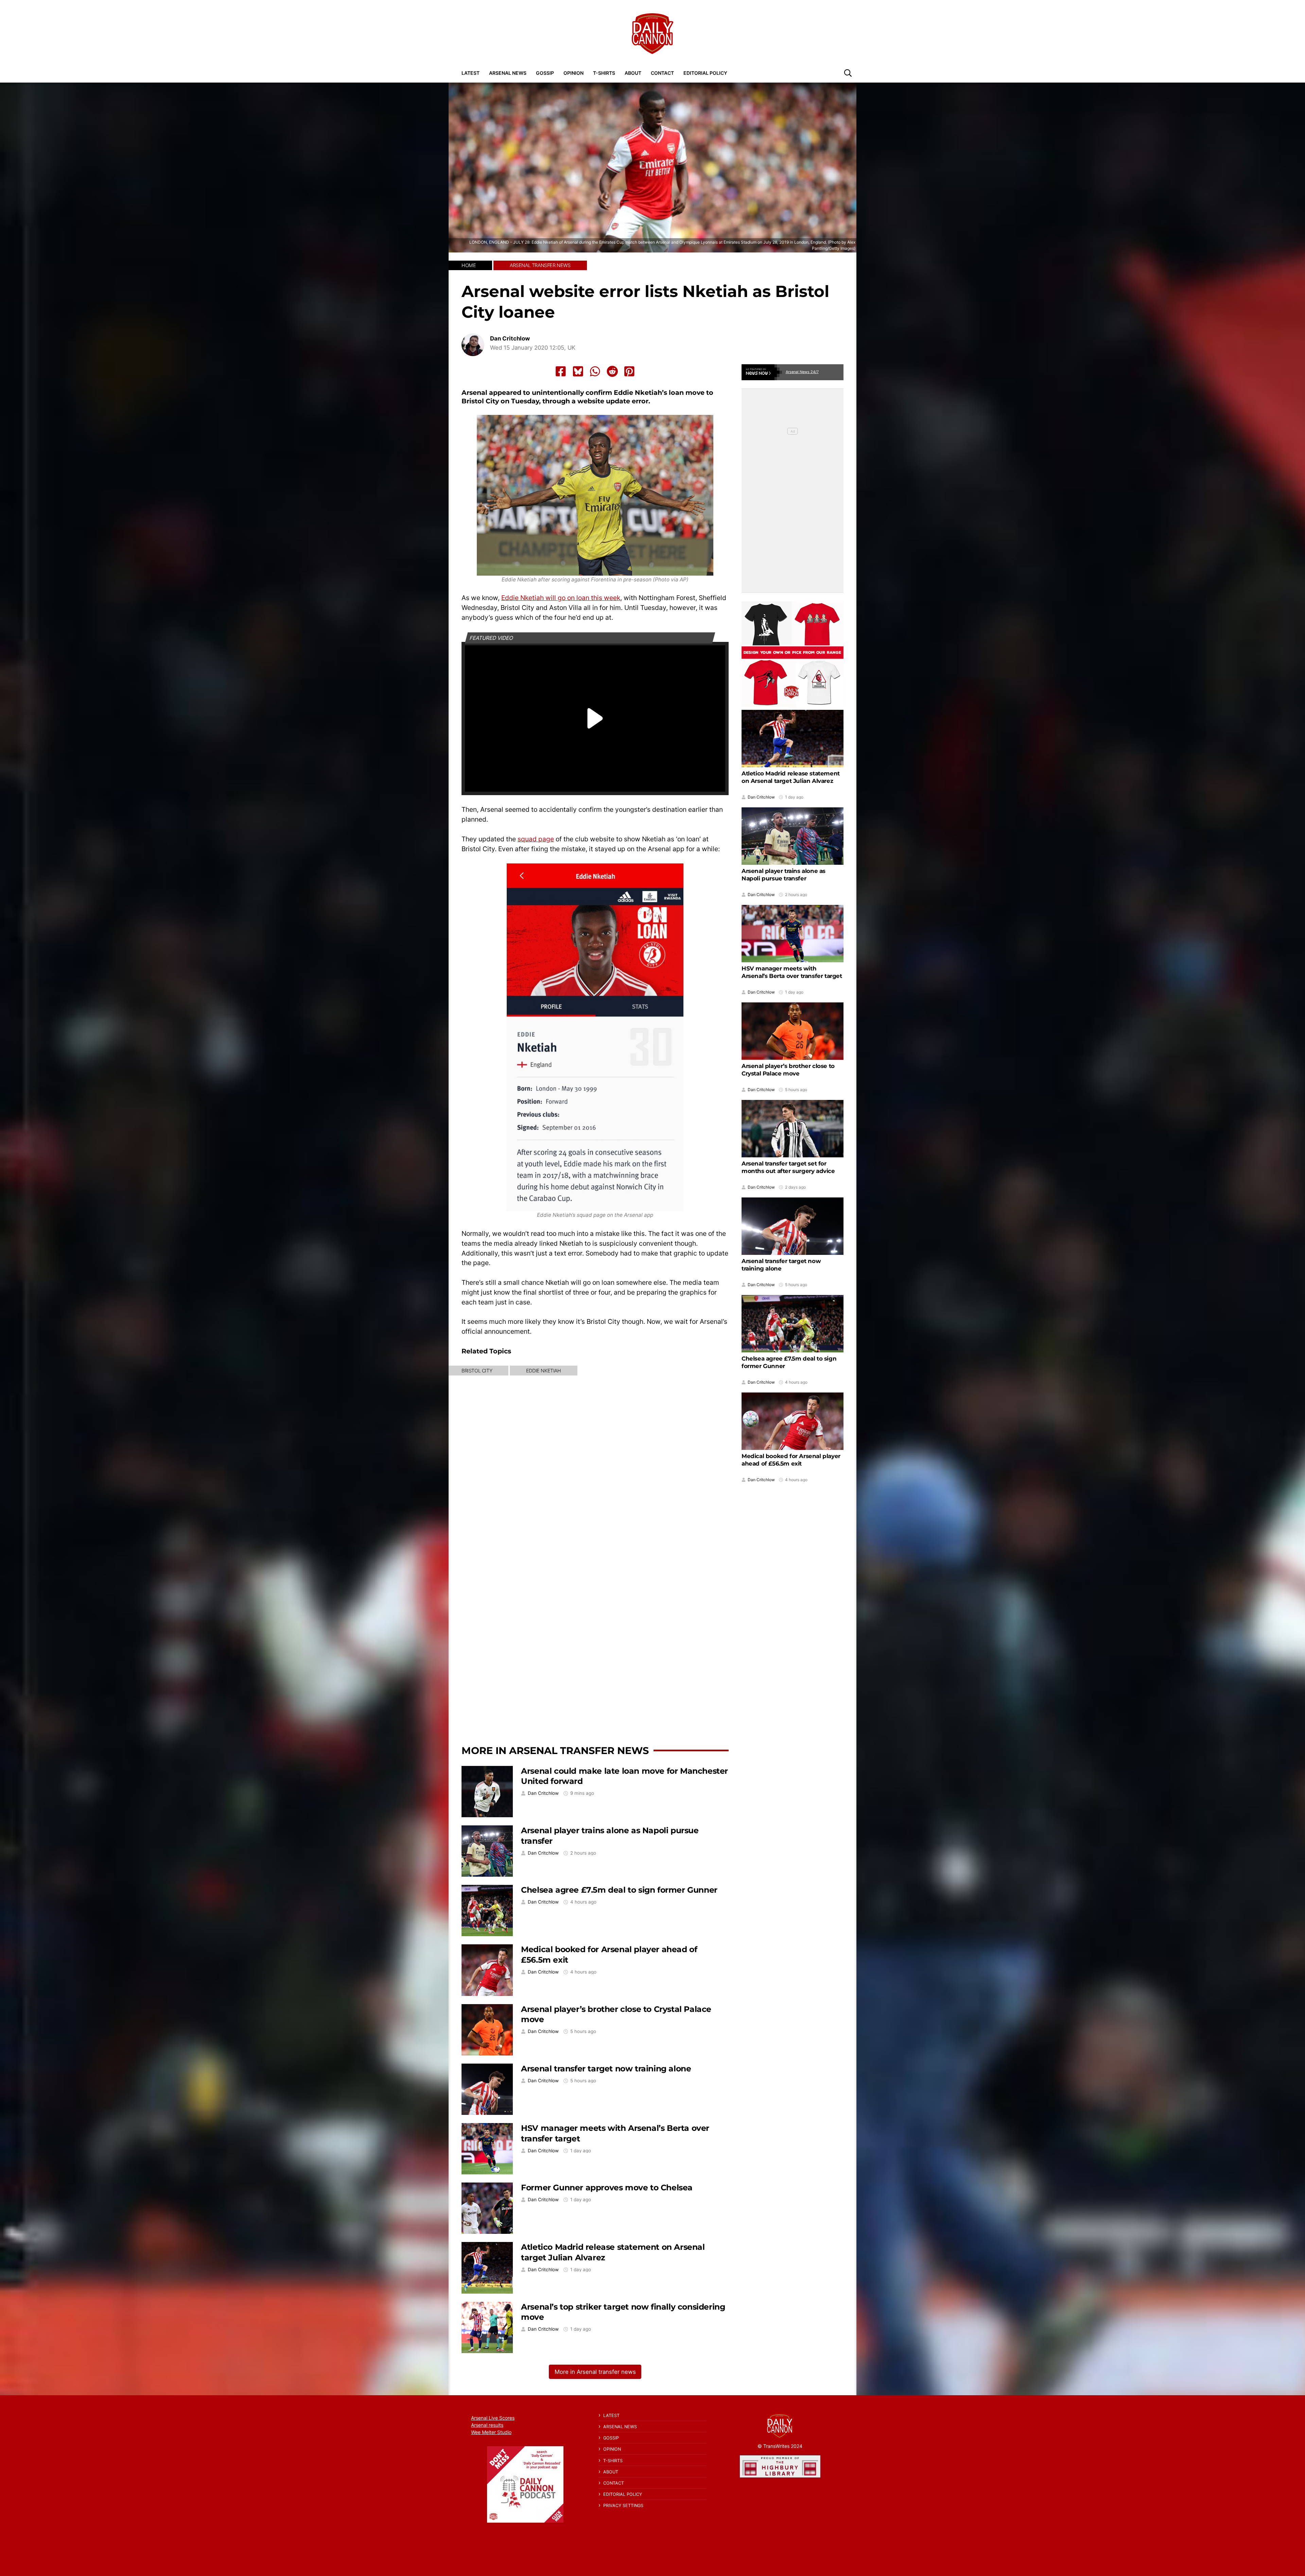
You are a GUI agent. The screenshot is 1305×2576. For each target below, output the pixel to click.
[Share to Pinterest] (629, 371)
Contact (662, 73)
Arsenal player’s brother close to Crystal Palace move (788, 1070)
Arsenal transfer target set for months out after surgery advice (788, 1167)
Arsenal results (487, 2425)
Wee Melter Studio (491, 2432)
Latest (471, 73)
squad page (536, 839)
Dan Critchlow (510, 339)
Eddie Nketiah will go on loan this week (561, 598)
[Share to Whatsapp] (595, 371)
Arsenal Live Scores (493, 2418)
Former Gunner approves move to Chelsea (607, 2187)
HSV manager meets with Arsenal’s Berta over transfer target (792, 972)
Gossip (545, 73)
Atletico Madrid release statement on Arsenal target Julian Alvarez (791, 777)
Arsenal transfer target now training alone (606, 2069)
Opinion (573, 73)
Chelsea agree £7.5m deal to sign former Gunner (619, 1890)
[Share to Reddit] (612, 371)
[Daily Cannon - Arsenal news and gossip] (652, 34)
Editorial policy (705, 73)
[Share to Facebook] (561, 371)
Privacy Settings (623, 2505)
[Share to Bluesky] (578, 371)
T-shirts (604, 73)
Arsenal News (508, 73)
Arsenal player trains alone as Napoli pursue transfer (784, 875)
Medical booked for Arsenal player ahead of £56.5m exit (791, 1460)
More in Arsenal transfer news (555, 1750)
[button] (848, 73)
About (633, 73)
